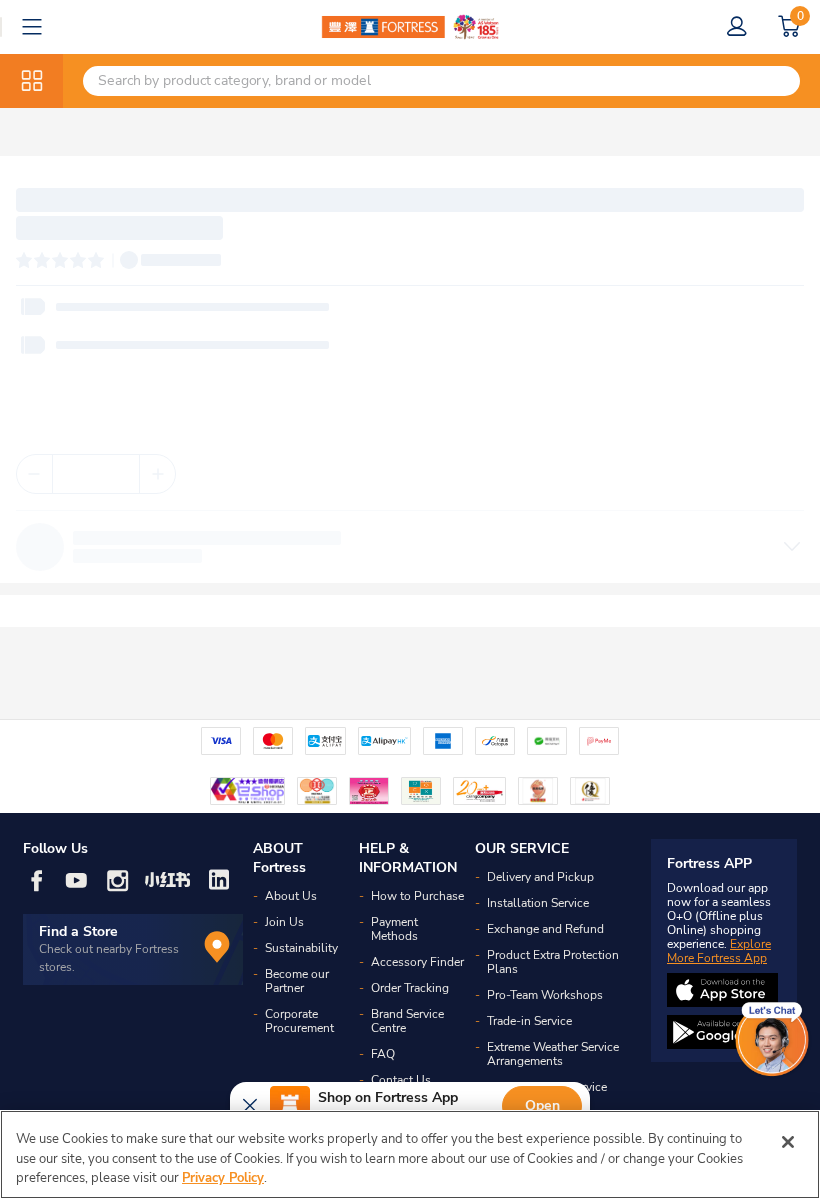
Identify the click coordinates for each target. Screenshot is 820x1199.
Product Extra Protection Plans (553, 962)
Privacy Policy (223, 1178)
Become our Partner (297, 981)
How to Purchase (417, 896)
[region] (410, 1154)
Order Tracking (410, 988)
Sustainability (301, 948)
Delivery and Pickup (540, 877)
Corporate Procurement (299, 1021)
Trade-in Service (529, 1021)
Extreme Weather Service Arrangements (553, 1054)
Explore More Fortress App (719, 951)
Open (542, 1105)
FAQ (383, 1054)
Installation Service (538, 903)
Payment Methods (394, 929)
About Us (291, 896)
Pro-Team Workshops (545, 995)
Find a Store (78, 931)
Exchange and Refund (545, 929)
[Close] (788, 1142)
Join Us (284, 922)
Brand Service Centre (407, 1021)
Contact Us (401, 1080)
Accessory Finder (417, 962)
